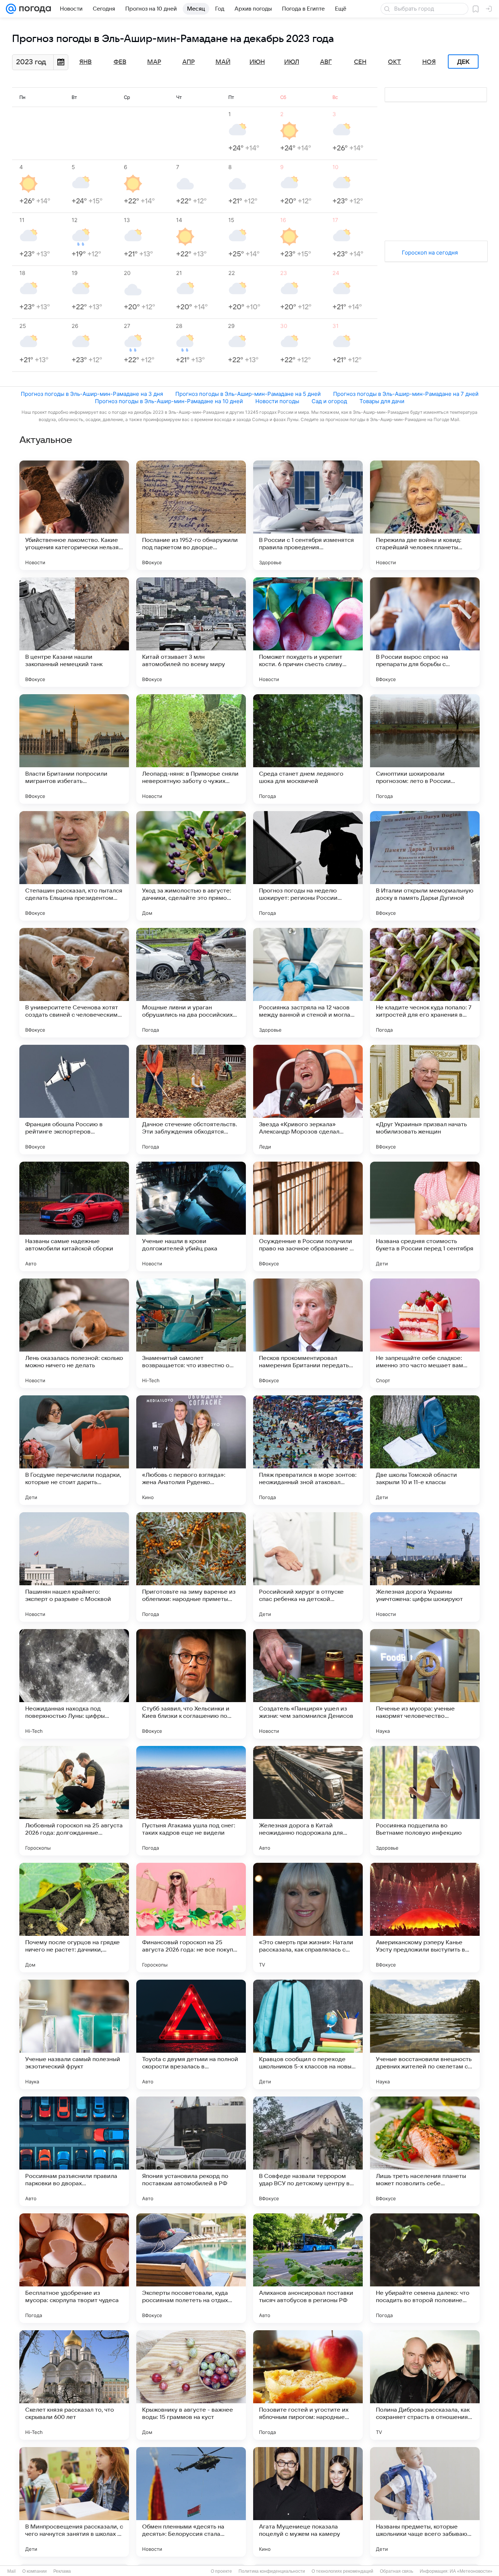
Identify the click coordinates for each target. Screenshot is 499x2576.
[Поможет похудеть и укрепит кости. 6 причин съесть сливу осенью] (308, 632)
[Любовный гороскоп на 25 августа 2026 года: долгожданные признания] (74, 1801)
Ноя (429, 62)
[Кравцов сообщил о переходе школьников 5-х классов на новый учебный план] (308, 2034)
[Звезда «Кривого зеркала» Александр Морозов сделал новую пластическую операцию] (308, 1100)
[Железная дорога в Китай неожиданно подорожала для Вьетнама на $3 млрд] (308, 1801)
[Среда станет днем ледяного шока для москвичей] (308, 749)
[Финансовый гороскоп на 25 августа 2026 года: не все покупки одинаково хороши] (191, 1918)
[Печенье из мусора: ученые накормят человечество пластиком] (425, 1684)
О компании (35, 2571)
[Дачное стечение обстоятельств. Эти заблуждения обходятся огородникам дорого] (191, 1100)
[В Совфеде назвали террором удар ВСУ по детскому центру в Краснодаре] (308, 2151)
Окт (395, 62)
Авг (326, 62)
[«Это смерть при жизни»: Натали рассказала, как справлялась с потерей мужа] (308, 1918)
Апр (188, 62)
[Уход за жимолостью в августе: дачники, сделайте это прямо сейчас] (191, 866)
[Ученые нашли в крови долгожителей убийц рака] (191, 1216)
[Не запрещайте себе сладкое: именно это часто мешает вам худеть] (425, 1333)
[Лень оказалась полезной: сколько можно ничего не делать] (74, 1333)
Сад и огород (329, 401)
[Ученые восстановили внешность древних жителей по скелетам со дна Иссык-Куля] (425, 2034)
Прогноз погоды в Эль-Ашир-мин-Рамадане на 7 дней (406, 394)
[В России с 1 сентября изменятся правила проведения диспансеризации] (308, 515)
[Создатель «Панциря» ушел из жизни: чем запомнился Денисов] (308, 1684)
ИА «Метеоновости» (471, 2571)
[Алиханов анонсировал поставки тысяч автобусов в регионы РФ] (308, 2268)
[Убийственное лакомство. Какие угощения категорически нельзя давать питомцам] (74, 515)
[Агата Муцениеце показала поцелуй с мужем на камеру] (308, 2502)
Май (223, 62)
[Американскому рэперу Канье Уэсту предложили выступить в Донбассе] (425, 1918)
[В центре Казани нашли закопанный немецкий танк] (74, 632)
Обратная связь (397, 2571)
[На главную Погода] (34, 9)
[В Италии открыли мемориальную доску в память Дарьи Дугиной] (425, 866)
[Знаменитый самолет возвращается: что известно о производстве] (191, 1333)
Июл (292, 62)
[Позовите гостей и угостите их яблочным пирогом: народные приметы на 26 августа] (308, 2385)
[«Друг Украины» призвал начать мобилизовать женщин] (425, 1100)
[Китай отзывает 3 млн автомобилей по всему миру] (191, 632)
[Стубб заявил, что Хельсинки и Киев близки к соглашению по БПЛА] (191, 1684)
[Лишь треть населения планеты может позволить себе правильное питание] (425, 2151)
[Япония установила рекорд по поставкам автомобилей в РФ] (191, 2151)
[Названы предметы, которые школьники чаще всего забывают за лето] (425, 2502)
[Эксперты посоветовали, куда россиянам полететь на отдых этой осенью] (191, 2268)
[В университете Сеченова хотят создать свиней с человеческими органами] (74, 983)
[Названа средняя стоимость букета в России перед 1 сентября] (425, 1216)
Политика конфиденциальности (272, 2571)
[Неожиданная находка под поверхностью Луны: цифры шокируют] (74, 1684)
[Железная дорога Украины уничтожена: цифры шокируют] (425, 1567)
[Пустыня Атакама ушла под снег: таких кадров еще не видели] (191, 1801)
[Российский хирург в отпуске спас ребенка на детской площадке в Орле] (308, 1567)
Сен (360, 62)
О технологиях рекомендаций (342, 2571)
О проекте (221, 2571)
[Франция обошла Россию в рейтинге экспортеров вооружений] (74, 1100)
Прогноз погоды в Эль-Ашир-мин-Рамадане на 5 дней (248, 394)
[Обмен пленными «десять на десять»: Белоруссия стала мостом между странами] (191, 2502)
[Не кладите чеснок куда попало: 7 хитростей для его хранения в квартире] (425, 983)
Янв (85, 62)
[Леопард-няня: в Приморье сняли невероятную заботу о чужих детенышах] (191, 749)
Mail (12, 2571)
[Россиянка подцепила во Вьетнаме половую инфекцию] (425, 1801)
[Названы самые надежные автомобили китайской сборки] (74, 1216)
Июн (257, 62)
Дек (463, 62)
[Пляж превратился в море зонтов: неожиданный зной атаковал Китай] (308, 1450)
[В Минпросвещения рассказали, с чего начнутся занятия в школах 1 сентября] (74, 2502)
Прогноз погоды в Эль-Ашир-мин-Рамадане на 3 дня (92, 394)
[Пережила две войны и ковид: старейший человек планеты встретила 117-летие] (425, 515)
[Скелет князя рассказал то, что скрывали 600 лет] (74, 2385)
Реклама (62, 2571)
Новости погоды (277, 401)
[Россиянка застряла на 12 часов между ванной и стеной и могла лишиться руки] (308, 983)
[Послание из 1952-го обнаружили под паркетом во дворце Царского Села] (191, 515)
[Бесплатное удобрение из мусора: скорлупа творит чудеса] (74, 2268)
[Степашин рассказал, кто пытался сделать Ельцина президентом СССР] (74, 866)
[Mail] (11, 9)
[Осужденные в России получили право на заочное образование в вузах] (308, 1216)
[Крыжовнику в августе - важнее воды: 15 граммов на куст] (191, 2385)
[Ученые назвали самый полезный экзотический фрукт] (74, 2034)
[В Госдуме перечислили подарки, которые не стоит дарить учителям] (74, 1450)
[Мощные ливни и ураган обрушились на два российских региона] (191, 983)
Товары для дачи (382, 401)
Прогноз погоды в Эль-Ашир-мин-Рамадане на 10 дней (169, 401)
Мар (154, 62)
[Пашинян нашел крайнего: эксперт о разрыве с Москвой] (74, 1567)
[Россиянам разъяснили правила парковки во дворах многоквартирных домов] (74, 2151)
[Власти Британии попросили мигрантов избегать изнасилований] (74, 749)
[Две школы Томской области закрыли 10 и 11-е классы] (425, 1450)
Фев (120, 62)
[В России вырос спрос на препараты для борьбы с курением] (425, 632)
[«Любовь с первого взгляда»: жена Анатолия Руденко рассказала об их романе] (191, 1450)
